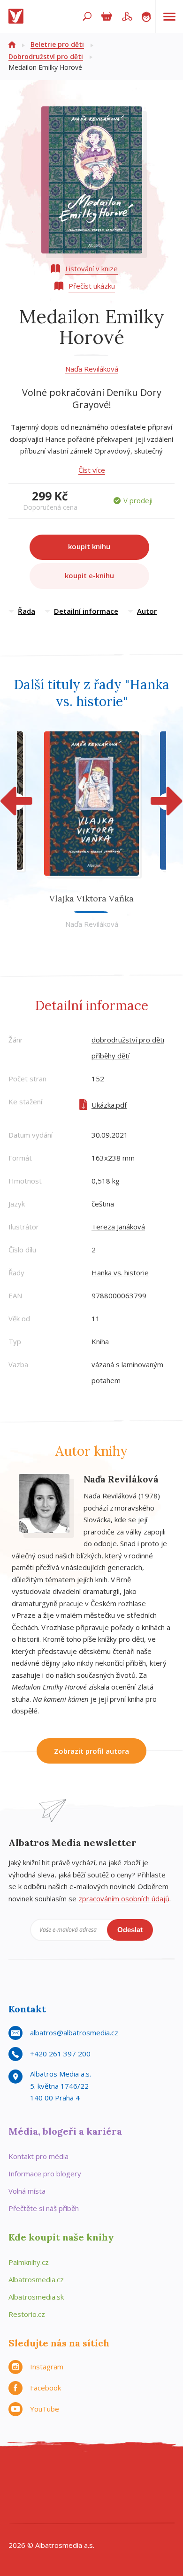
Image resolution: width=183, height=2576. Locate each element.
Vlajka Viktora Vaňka (91, 898)
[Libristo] (101, 2512)
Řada (27, 611)
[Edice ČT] (140, 2492)
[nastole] (101, 2473)
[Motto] (43, 2473)
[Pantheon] (24, 2512)
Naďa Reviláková (92, 369)
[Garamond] (82, 2512)
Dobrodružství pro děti (46, 56)
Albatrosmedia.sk (36, 2297)
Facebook (46, 2388)
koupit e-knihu (89, 575)
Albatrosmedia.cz (36, 2279)
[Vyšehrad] (101, 2492)
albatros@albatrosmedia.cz (74, 2033)
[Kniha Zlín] (82, 2492)
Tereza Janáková (118, 1227)
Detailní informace (86, 611)
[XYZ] (63, 2473)
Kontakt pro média (38, 2156)
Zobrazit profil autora (91, 1751)
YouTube (45, 2409)
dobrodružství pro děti (128, 1040)
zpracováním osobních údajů (124, 1898)
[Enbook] (140, 2512)
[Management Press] (159, 2473)
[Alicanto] (63, 2492)
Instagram (47, 2367)
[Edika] (82, 2473)
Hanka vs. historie (120, 1273)
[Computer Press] (120, 2473)
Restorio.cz (27, 2314)
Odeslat (130, 1930)
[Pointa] (43, 2512)
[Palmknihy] (159, 2492)
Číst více (92, 470)
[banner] (18, 16)
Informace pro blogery (45, 2174)
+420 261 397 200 (60, 2054)
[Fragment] (43, 2492)
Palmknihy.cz (29, 2262)
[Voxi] (120, 2492)
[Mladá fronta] (63, 2512)
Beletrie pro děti (57, 44)
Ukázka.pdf (109, 1105)
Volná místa (27, 2191)
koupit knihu (89, 546)
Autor (147, 611)
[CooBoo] (24, 2473)
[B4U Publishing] (24, 2492)
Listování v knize (91, 268)
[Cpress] (140, 2473)
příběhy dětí (111, 1056)
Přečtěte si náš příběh (44, 2208)
